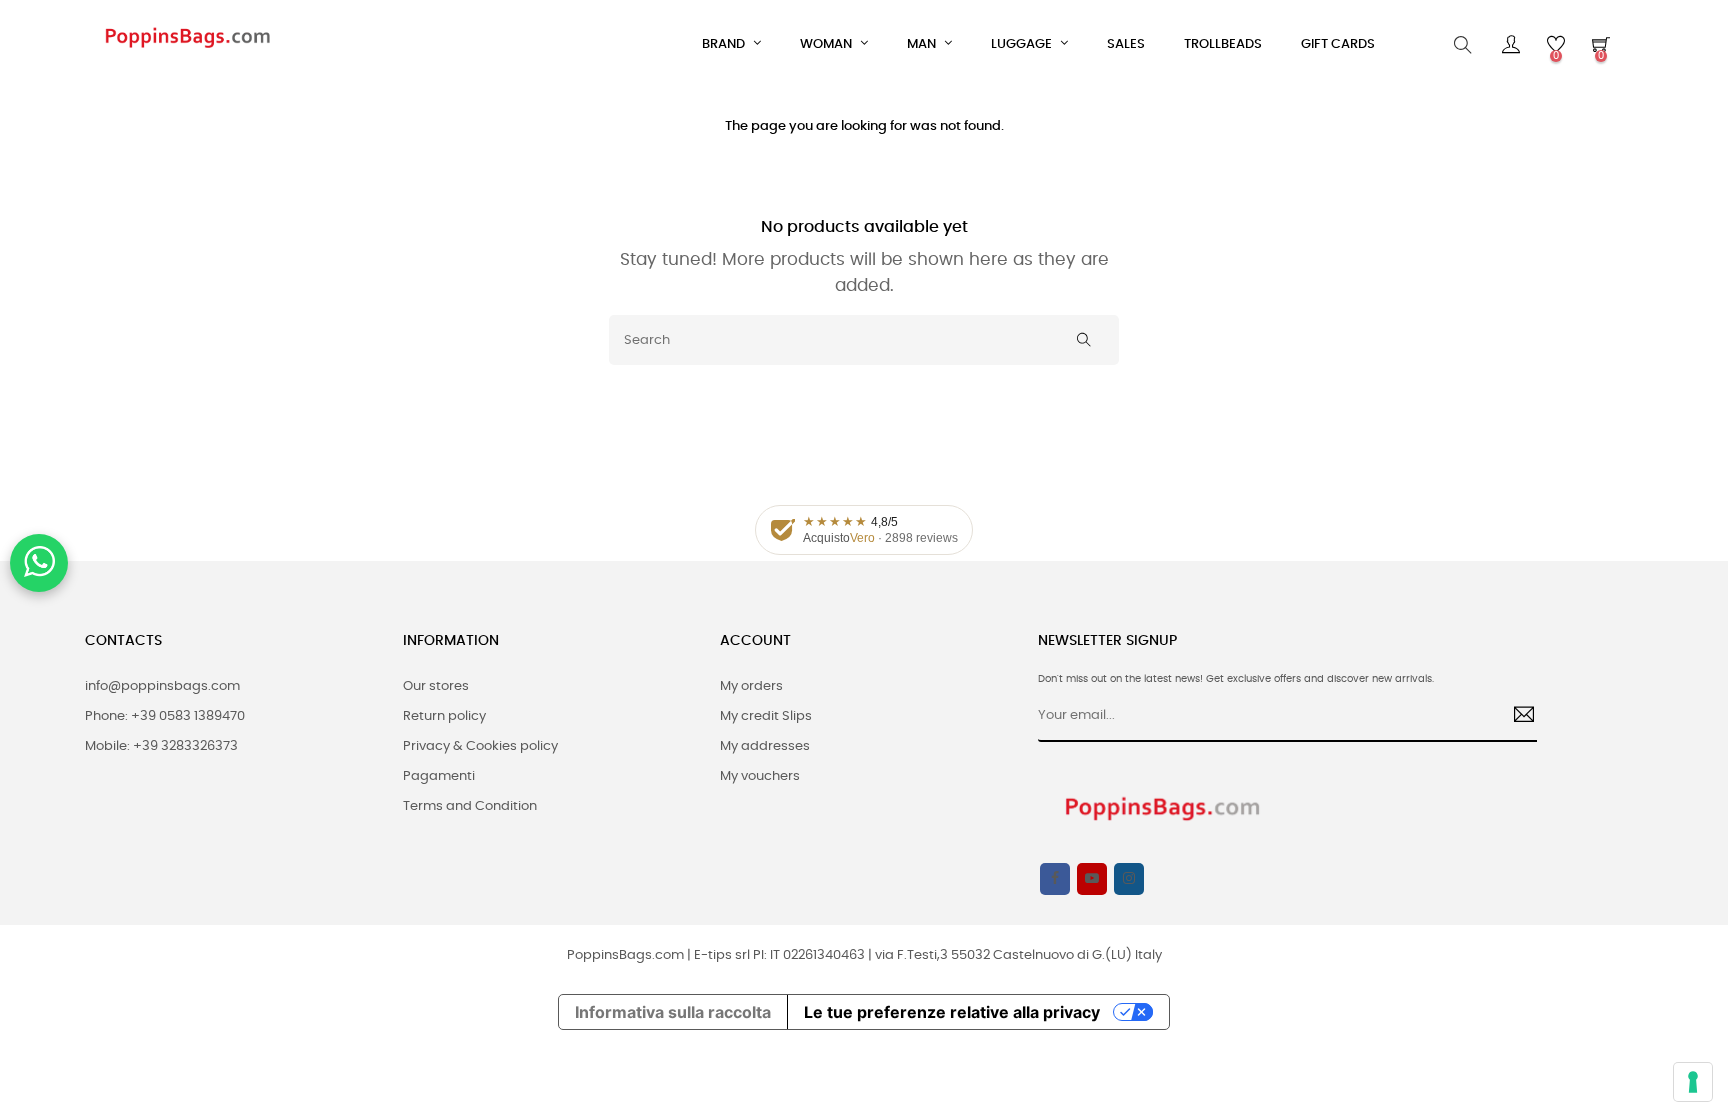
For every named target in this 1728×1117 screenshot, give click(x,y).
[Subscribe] (1516, 717)
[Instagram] (1129, 879)
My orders (751, 686)
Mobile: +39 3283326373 (161, 746)
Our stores (436, 686)
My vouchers (760, 776)
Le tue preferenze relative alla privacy (952, 1012)
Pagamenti (439, 776)
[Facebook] (1055, 879)
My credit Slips (766, 716)
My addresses (765, 746)
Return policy (444, 716)
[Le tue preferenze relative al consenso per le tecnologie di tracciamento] (1693, 1082)
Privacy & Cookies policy (480, 746)
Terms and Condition (470, 806)
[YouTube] (1092, 879)
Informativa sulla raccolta (673, 1012)
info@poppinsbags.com (162, 686)
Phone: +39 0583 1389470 (165, 716)
